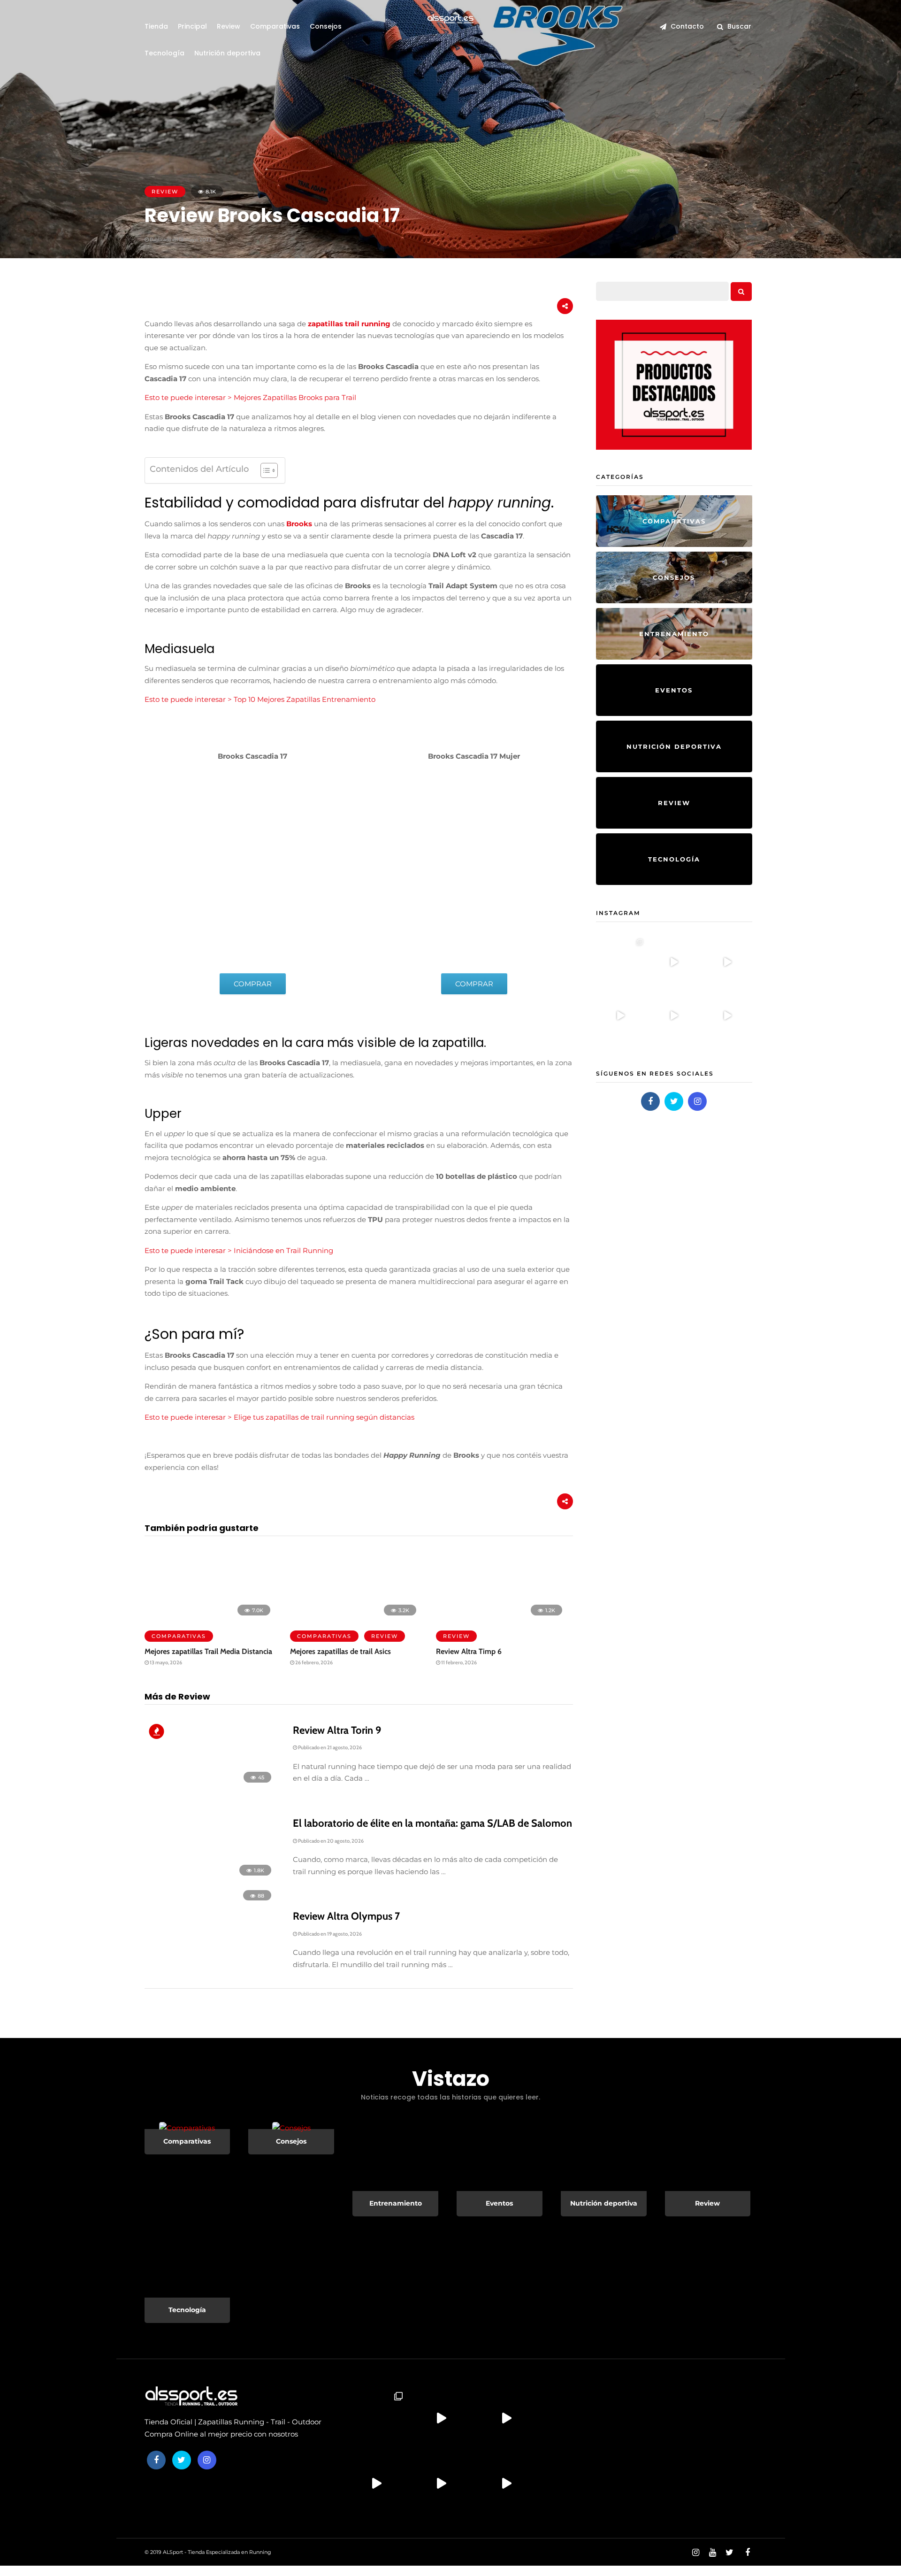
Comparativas (275, 26)
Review (229, 26)
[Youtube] (712, 2553)
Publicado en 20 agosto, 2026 (330, 1841)
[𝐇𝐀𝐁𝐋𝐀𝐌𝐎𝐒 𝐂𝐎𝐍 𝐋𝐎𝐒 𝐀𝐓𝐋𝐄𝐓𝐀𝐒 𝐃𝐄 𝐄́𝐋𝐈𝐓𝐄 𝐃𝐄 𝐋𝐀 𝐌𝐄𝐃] (620, 1015)
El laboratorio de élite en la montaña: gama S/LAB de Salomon (432, 1823)
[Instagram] (697, 1101)
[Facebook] (650, 1101)
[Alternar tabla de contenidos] (264, 470)
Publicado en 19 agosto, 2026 (329, 1934)
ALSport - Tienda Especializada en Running (217, 2552)
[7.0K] (210, 1619)
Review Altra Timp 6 (469, 1651)
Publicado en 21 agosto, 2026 (329, 1747)
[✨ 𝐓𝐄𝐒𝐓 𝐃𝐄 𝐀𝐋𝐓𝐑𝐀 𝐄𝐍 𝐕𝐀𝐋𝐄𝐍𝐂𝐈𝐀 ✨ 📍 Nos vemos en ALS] (620, 961)
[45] (211, 1787)
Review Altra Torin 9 (337, 1730)
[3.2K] (355, 1619)
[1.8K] (211, 1880)
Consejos (326, 26)
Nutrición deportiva (227, 53)
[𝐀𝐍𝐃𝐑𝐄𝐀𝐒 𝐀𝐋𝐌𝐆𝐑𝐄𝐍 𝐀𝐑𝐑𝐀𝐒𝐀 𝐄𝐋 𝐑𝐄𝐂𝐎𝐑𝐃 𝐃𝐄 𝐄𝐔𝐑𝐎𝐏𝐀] (674, 961)
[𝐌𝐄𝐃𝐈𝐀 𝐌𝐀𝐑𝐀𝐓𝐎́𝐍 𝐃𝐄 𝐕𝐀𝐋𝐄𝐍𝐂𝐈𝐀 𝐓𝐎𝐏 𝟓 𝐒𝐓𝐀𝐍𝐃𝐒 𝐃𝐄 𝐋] (727, 1015)
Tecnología (164, 53)
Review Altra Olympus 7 (346, 1916)
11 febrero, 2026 (458, 1662)
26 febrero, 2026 (313, 1662)
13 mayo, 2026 (165, 1662)
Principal (192, 26)
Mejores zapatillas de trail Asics (340, 1651)
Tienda (156, 26)
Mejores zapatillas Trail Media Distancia (208, 1651)
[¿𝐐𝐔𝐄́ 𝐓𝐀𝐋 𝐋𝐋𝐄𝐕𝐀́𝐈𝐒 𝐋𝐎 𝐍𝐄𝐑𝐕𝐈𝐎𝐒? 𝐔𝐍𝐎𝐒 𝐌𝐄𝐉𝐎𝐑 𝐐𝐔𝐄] (727, 961)
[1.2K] (501, 1619)
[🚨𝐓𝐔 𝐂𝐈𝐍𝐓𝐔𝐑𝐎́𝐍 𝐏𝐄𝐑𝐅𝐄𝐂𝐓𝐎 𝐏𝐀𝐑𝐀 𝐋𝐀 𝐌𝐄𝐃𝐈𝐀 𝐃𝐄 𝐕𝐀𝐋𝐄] (674, 1015)
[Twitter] (674, 1101)
